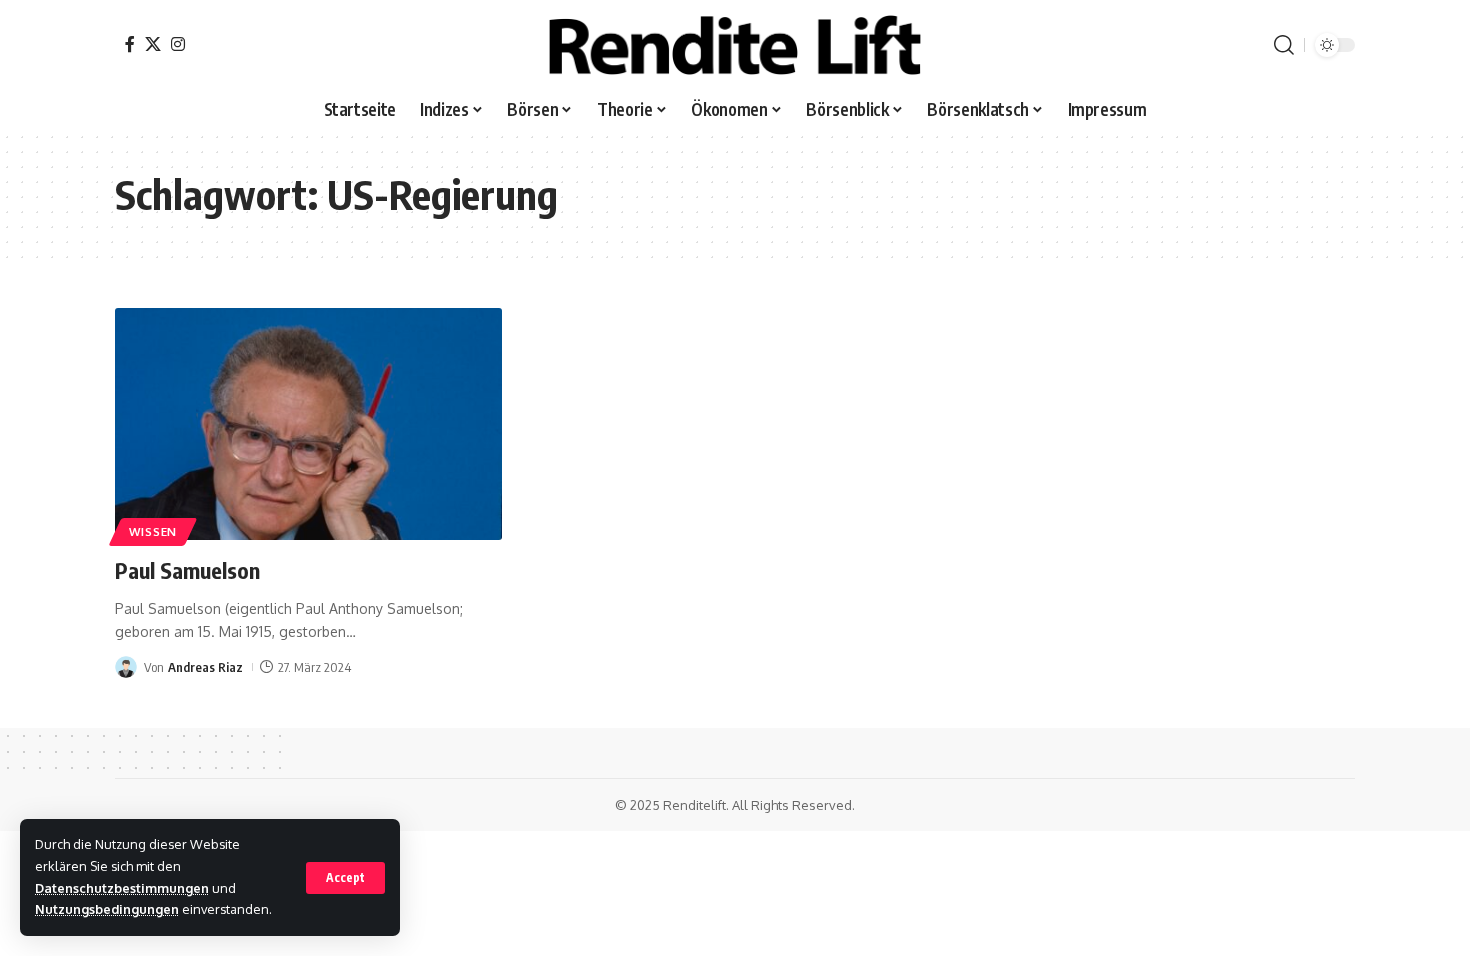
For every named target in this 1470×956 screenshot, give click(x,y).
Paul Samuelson (187, 570)
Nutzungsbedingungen (107, 909)
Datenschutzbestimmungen (122, 888)
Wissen (153, 531)
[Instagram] (178, 44)
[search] (1284, 45)
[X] (153, 44)
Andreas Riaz (205, 667)
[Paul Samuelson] (308, 424)
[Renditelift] (735, 45)
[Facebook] (130, 44)
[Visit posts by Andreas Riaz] (126, 667)
